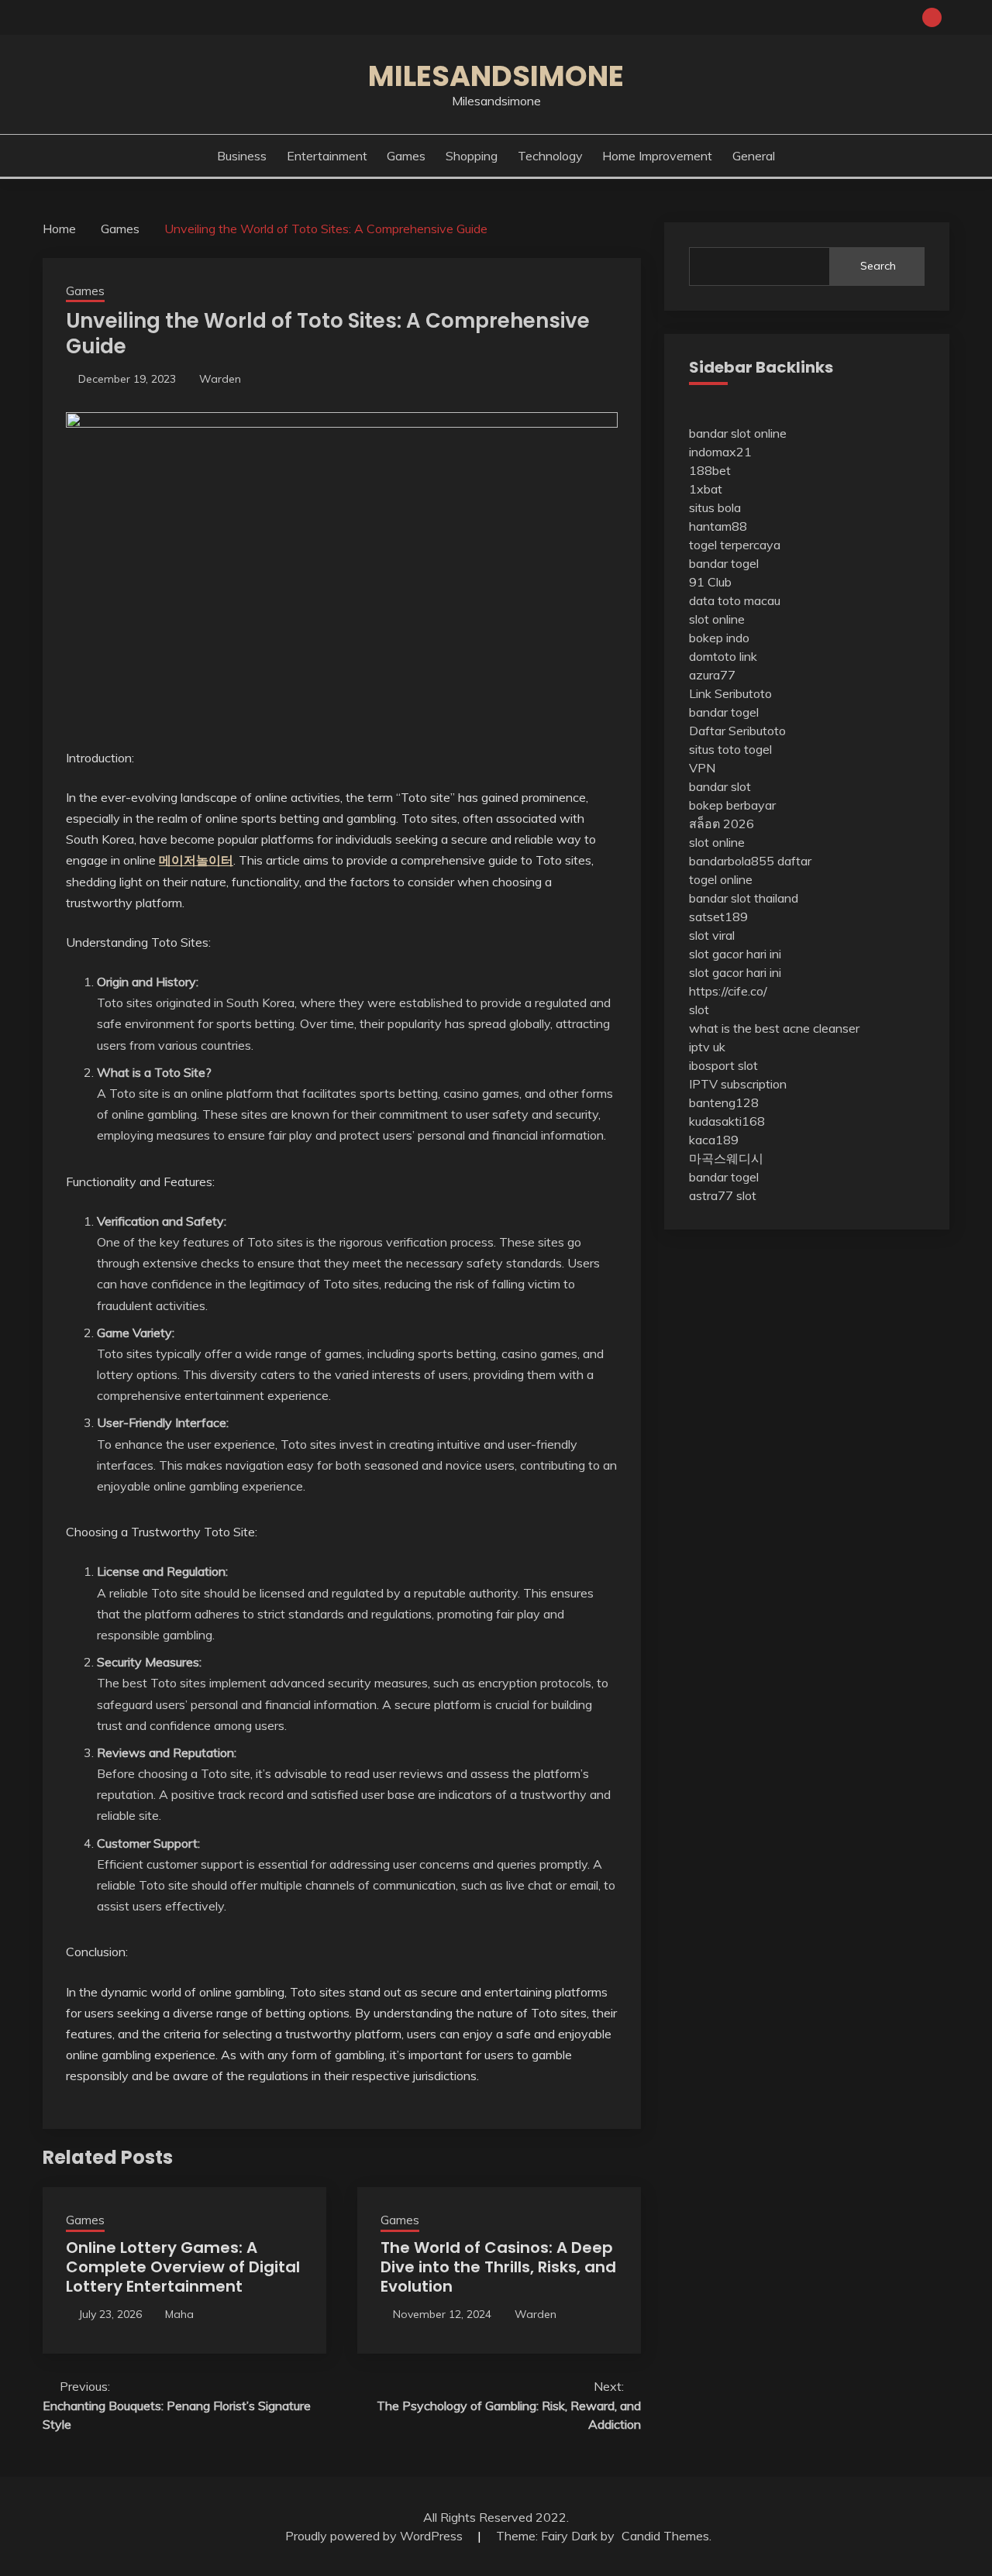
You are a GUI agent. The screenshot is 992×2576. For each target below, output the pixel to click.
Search (878, 266)
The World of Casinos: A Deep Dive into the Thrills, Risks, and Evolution (498, 2267)
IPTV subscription (738, 1084)
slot (699, 1009)
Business (242, 156)
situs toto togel (730, 749)
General (754, 156)
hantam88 (718, 526)
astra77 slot (723, 1195)
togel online (721, 879)
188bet (710, 470)
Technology (550, 156)
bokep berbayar (732, 805)
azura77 (712, 675)
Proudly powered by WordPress (375, 2536)
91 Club (710, 582)
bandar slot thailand (744, 898)
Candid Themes (665, 2536)
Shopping (472, 156)
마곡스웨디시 (726, 1158)
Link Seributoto (730, 693)
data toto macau (735, 600)
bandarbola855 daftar (750, 861)
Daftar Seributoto (737, 731)
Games (406, 156)
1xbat (706, 489)
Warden (220, 379)
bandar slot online (738, 433)
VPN (702, 768)
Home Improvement (657, 156)
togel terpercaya (735, 545)
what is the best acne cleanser (774, 1028)
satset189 (718, 917)
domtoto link (723, 656)
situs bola (715, 507)
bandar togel (724, 563)
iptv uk (707, 1047)
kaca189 (714, 1140)
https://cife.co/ (728, 991)
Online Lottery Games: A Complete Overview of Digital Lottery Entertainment (183, 2267)
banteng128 (724, 1102)
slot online (717, 619)
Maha (179, 2314)
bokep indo (719, 638)
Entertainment (327, 156)
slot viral (712, 935)
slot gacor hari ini (735, 954)
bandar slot (720, 786)
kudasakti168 (727, 1121)
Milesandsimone (496, 76)
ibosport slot (723, 1065)
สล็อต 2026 (722, 824)
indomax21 (720, 452)
